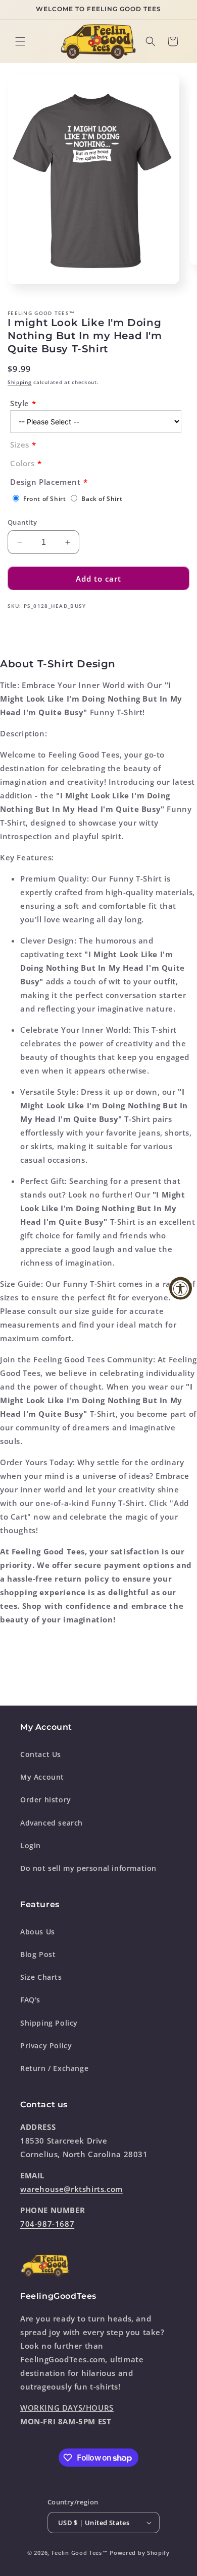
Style (20, 403)
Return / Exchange (54, 2068)
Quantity (22, 522)
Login (31, 1845)
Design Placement (45, 482)
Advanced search (52, 1823)
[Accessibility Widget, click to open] (181, 1288)
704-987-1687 (47, 2224)
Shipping (20, 382)
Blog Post (38, 1954)
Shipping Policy (49, 2023)
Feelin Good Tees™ (80, 2553)
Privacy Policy (46, 2046)
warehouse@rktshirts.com (71, 2189)
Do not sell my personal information (88, 1868)
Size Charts (41, 1977)
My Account (42, 1777)
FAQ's (30, 2000)
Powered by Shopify (140, 2553)
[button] (20, 41)
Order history (46, 1800)
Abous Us (38, 1932)
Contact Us (41, 1754)
